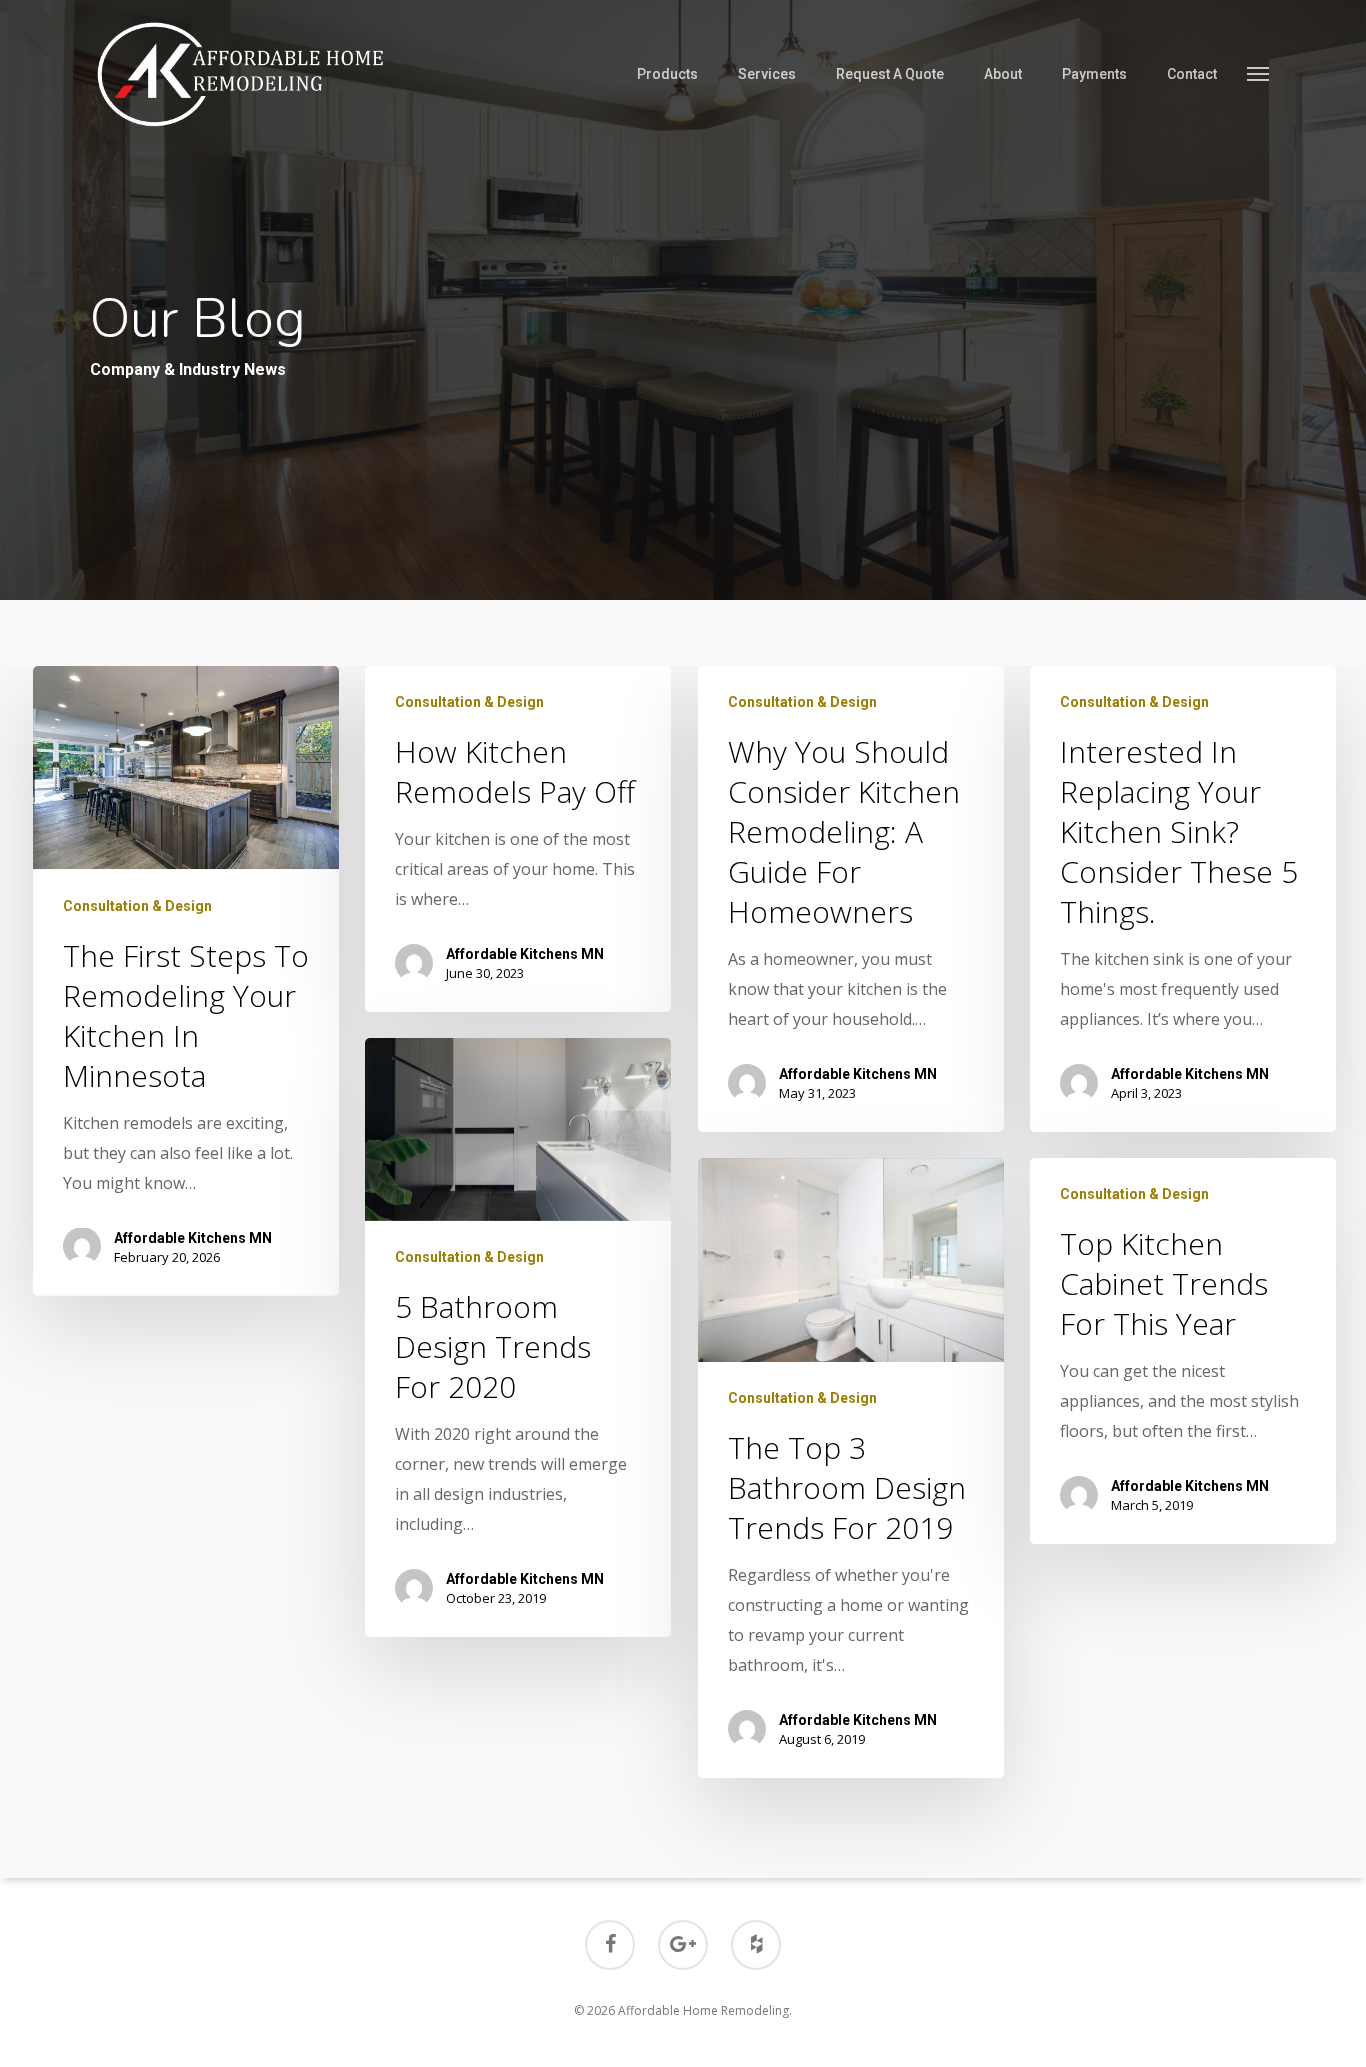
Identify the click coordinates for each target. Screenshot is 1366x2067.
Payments (1094, 74)
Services (767, 74)
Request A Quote (890, 74)
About (1003, 74)
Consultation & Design (137, 905)
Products (667, 74)
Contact (1192, 74)
